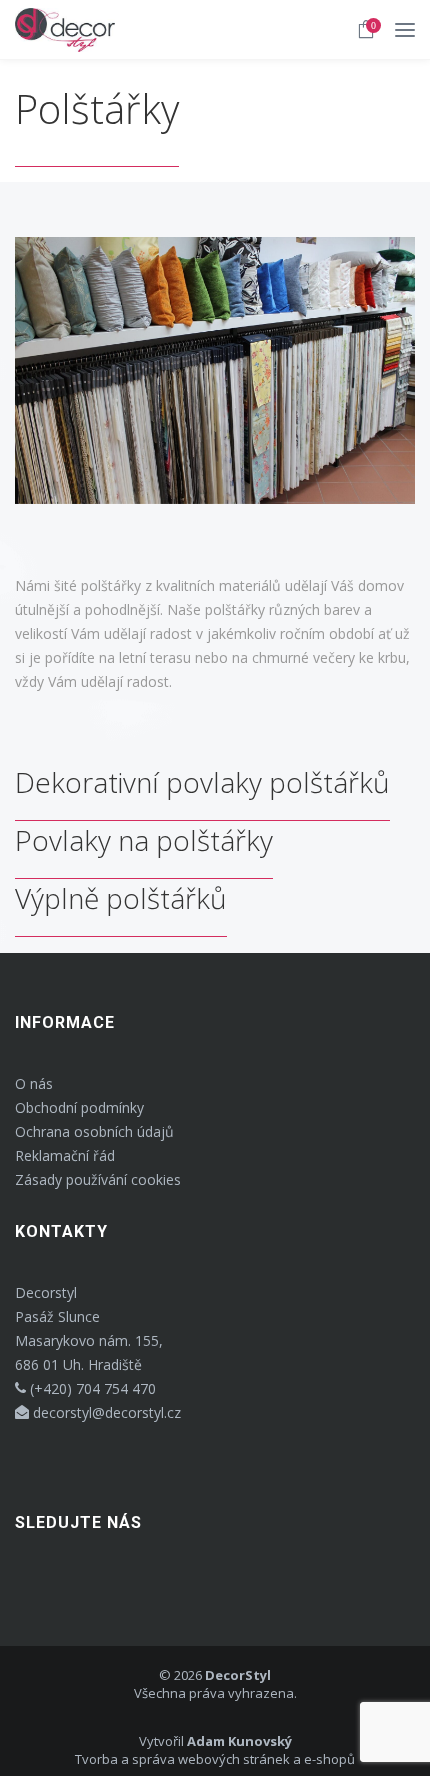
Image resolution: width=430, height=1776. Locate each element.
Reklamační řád (65, 1155)
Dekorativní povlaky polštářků (202, 782)
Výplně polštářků (121, 898)
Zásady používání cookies (98, 1179)
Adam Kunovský (239, 1741)
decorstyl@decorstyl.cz (105, 1412)
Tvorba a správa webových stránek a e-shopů (215, 1759)
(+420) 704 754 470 (91, 1388)
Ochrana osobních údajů (94, 1131)
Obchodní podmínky (79, 1107)
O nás (34, 1083)
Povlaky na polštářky (144, 840)
